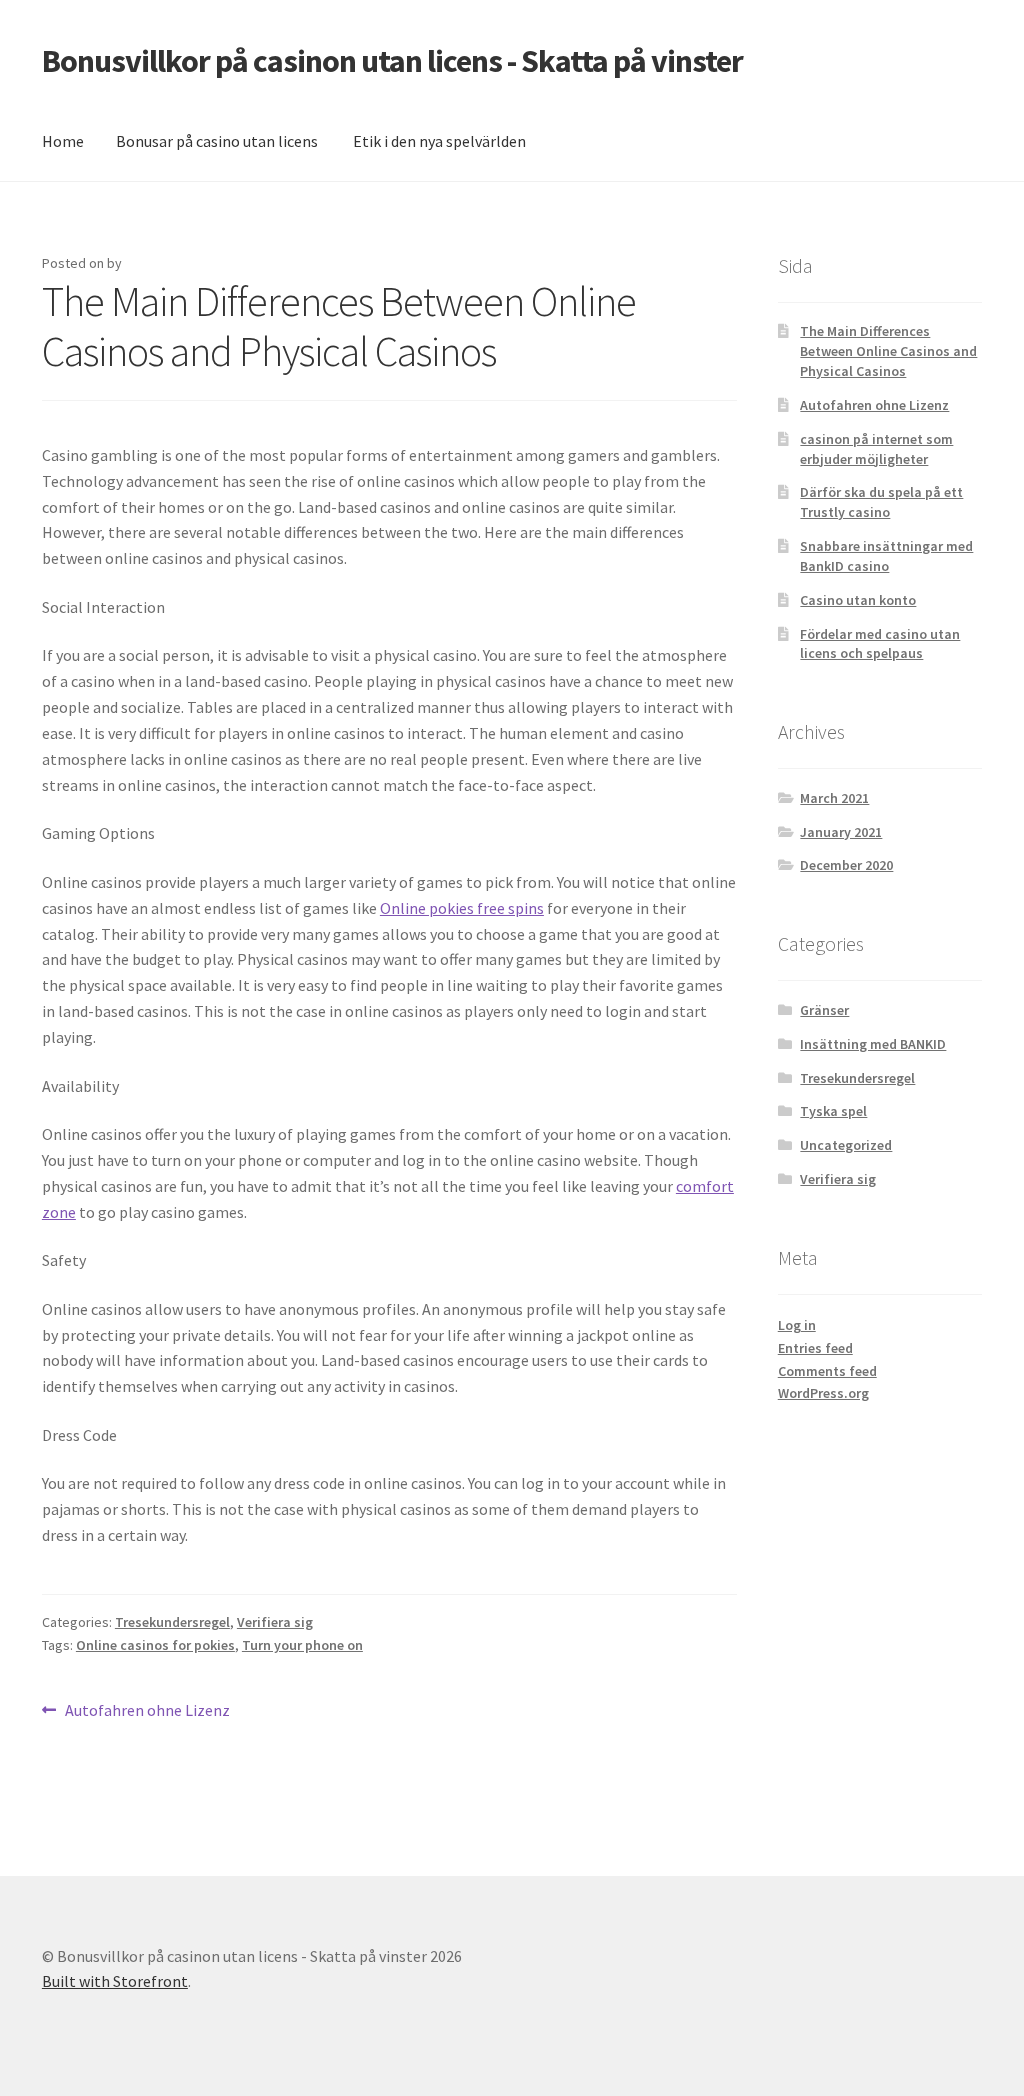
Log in (797, 1325)
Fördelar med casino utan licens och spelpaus (880, 644)
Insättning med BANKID (873, 1044)
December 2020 (846, 865)
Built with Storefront (115, 1981)
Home (63, 141)
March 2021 (834, 798)
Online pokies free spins (462, 908)
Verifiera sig (275, 1622)
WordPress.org (823, 1393)
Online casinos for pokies (155, 1645)
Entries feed (815, 1348)
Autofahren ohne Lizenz (147, 1711)
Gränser (824, 1010)
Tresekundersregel (172, 1622)
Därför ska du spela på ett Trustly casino (881, 502)
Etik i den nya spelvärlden (439, 141)
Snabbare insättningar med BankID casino (886, 556)
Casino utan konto (858, 600)
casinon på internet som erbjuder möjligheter (876, 449)
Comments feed (827, 1371)
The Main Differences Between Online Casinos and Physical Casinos (888, 351)
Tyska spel (833, 1111)
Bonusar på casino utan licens (217, 141)
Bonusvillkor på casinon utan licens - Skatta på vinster (392, 61)
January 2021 (841, 832)
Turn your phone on (302, 1645)
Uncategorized (846, 1145)
